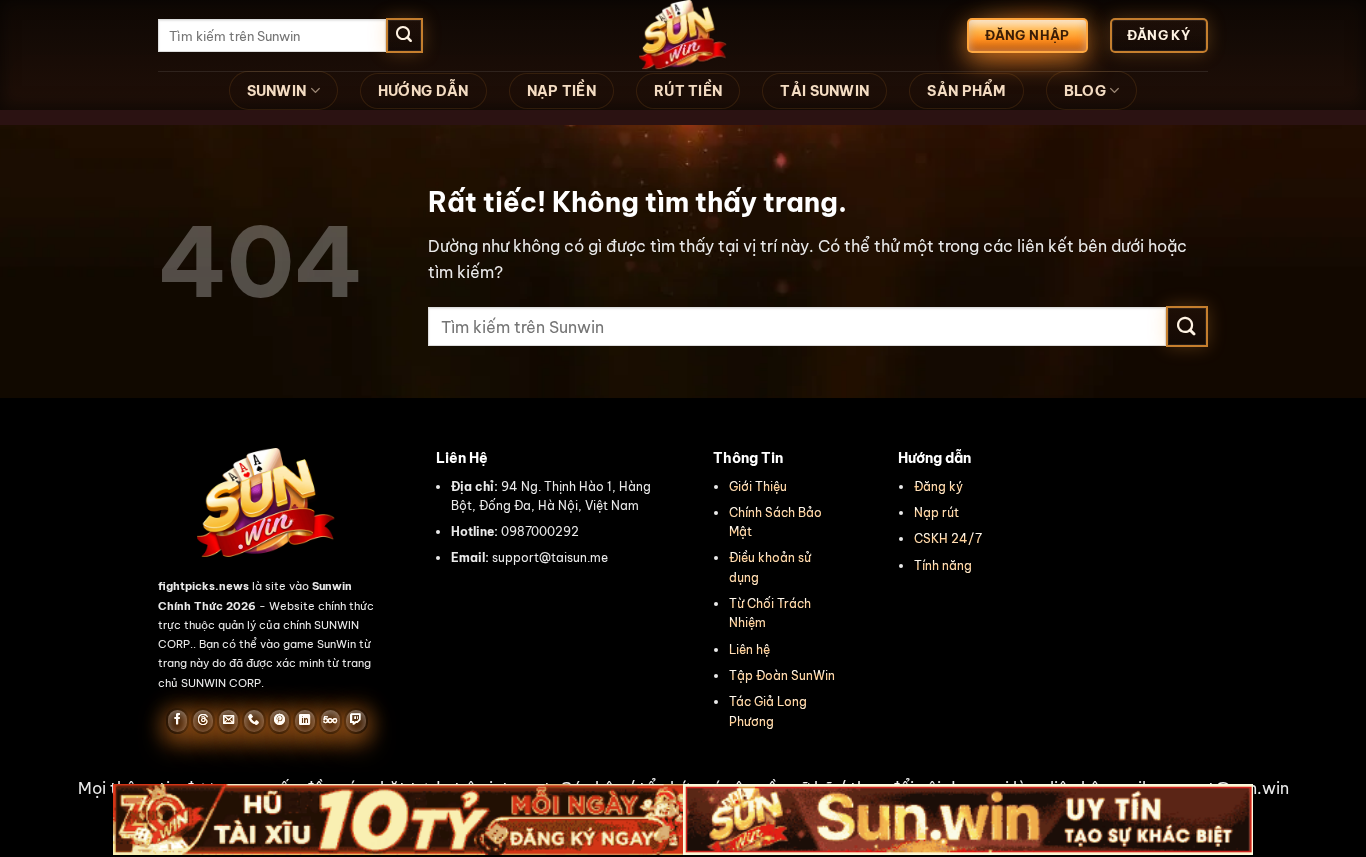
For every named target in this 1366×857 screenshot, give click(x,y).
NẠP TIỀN (561, 91)
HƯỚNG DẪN (423, 91)
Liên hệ (749, 649)
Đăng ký (938, 486)
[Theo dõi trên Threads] (202, 721)
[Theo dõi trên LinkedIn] (304, 721)
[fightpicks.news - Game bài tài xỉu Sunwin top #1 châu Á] (683, 35)
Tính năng (943, 565)
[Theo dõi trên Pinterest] (279, 721)
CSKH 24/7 (948, 538)
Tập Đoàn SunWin (782, 675)
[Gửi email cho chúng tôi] (228, 721)
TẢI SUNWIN (824, 91)
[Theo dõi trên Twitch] (355, 721)
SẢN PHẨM (966, 91)
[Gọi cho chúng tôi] (253, 721)
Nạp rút (936, 512)
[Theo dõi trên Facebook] (177, 721)
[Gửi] (404, 36)
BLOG (1085, 91)
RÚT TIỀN (688, 91)
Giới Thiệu (758, 486)
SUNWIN (277, 91)
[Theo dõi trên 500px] (330, 721)
